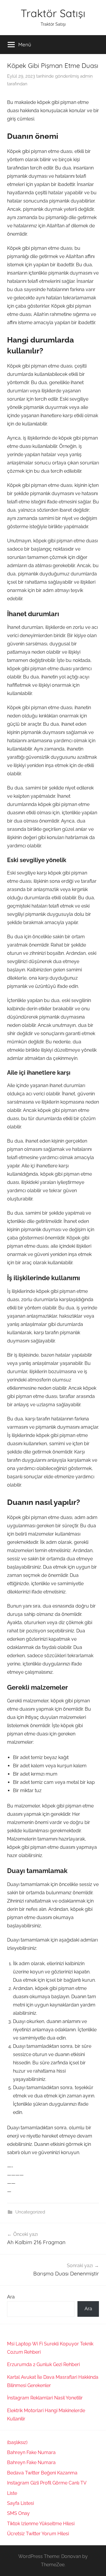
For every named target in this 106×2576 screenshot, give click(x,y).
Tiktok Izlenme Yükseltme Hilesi (41, 2524)
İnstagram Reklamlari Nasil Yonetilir (45, 2398)
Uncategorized (30, 2212)
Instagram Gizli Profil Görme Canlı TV (47, 2483)
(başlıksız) (17, 2442)
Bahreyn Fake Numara (31, 2452)
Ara (11, 2297)
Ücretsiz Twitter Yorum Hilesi (38, 2534)
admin (86, 76)
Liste (12, 2493)
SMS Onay (18, 2513)
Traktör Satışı (53, 13)
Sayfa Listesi (20, 2503)
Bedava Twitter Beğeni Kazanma (42, 2473)
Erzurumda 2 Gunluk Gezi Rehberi (43, 2364)
